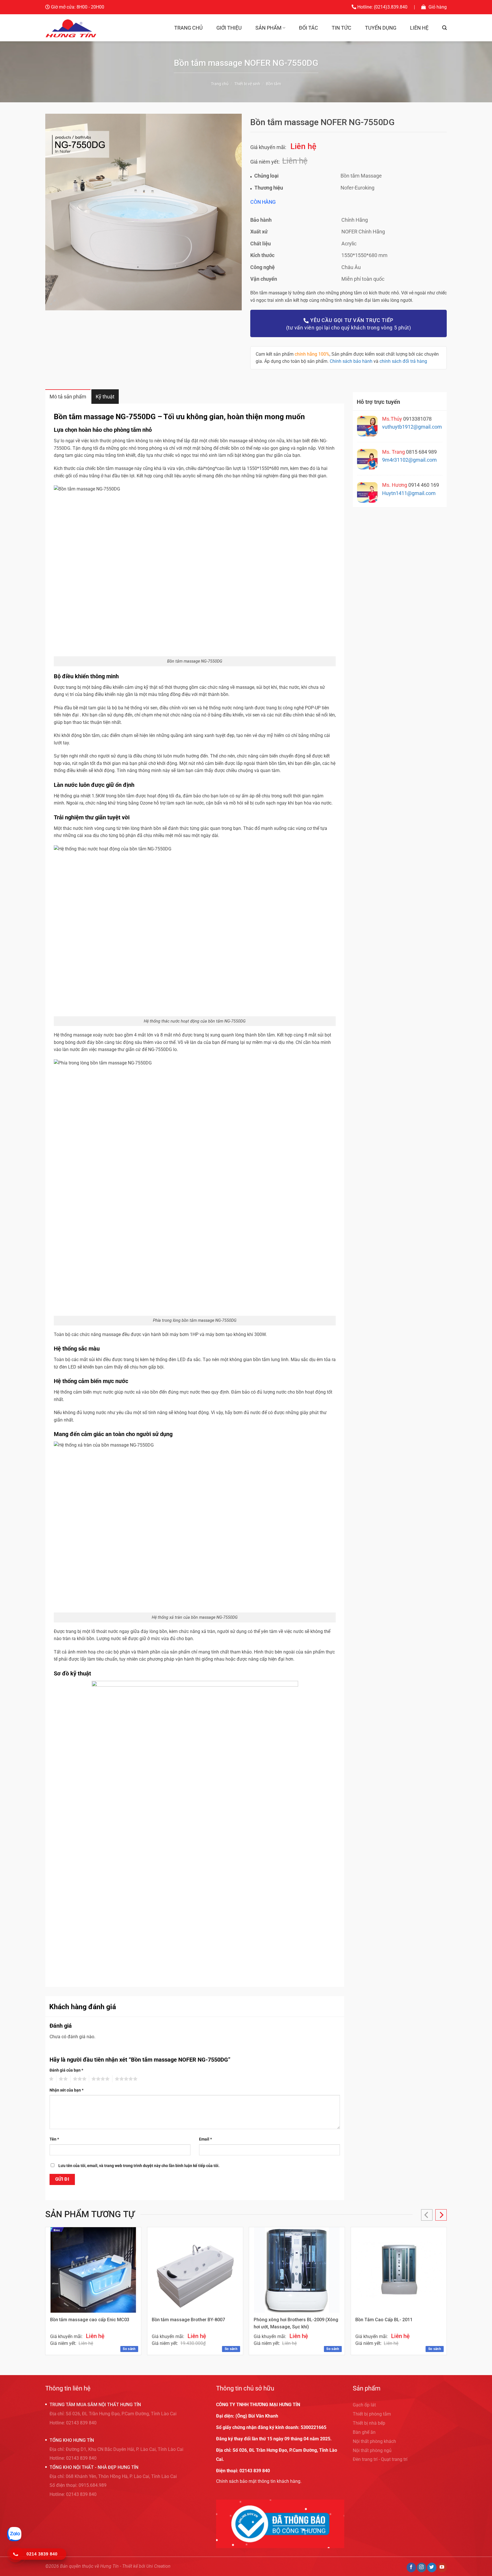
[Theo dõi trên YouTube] (442, 2567)
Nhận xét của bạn (66, 2090)
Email (205, 2139)
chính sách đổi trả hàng (403, 361)
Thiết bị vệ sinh (247, 84)
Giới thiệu (229, 28)
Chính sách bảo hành (351, 361)
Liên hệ (419, 28)
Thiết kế (130, 2566)
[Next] (441, 2215)
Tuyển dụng (381, 28)
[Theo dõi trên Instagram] (422, 2567)
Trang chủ (188, 28)
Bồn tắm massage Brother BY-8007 (188, 2320)
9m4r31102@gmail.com (409, 460)
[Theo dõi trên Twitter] (432, 2567)
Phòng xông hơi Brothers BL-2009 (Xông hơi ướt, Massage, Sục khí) (296, 2323)
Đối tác (308, 28)
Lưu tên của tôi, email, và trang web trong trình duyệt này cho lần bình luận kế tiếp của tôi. (139, 2166)
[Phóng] (53, 303)
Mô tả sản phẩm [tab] (68, 397)
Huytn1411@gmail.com (409, 493)
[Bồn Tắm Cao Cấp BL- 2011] (399, 2270)
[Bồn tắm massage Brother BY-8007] (195, 2270)
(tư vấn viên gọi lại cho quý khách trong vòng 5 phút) (349, 324)
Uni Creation (158, 2566)
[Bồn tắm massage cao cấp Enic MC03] (93, 2270)
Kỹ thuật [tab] (105, 397)
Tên (54, 2139)
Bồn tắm (273, 84)
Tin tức (342, 28)
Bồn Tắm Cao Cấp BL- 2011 (384, 2320)
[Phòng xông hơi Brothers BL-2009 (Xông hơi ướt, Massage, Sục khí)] (297, 2270)
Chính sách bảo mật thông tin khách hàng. (259, 2481)
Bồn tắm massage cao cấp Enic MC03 (90, 2320)
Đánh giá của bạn (66, 2070)
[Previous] (427, 2215)
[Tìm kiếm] (444, 28)
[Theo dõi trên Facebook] (411, 2567)
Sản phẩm (268, 28)
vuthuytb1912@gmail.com (412, 427)
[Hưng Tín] (71, 28)
